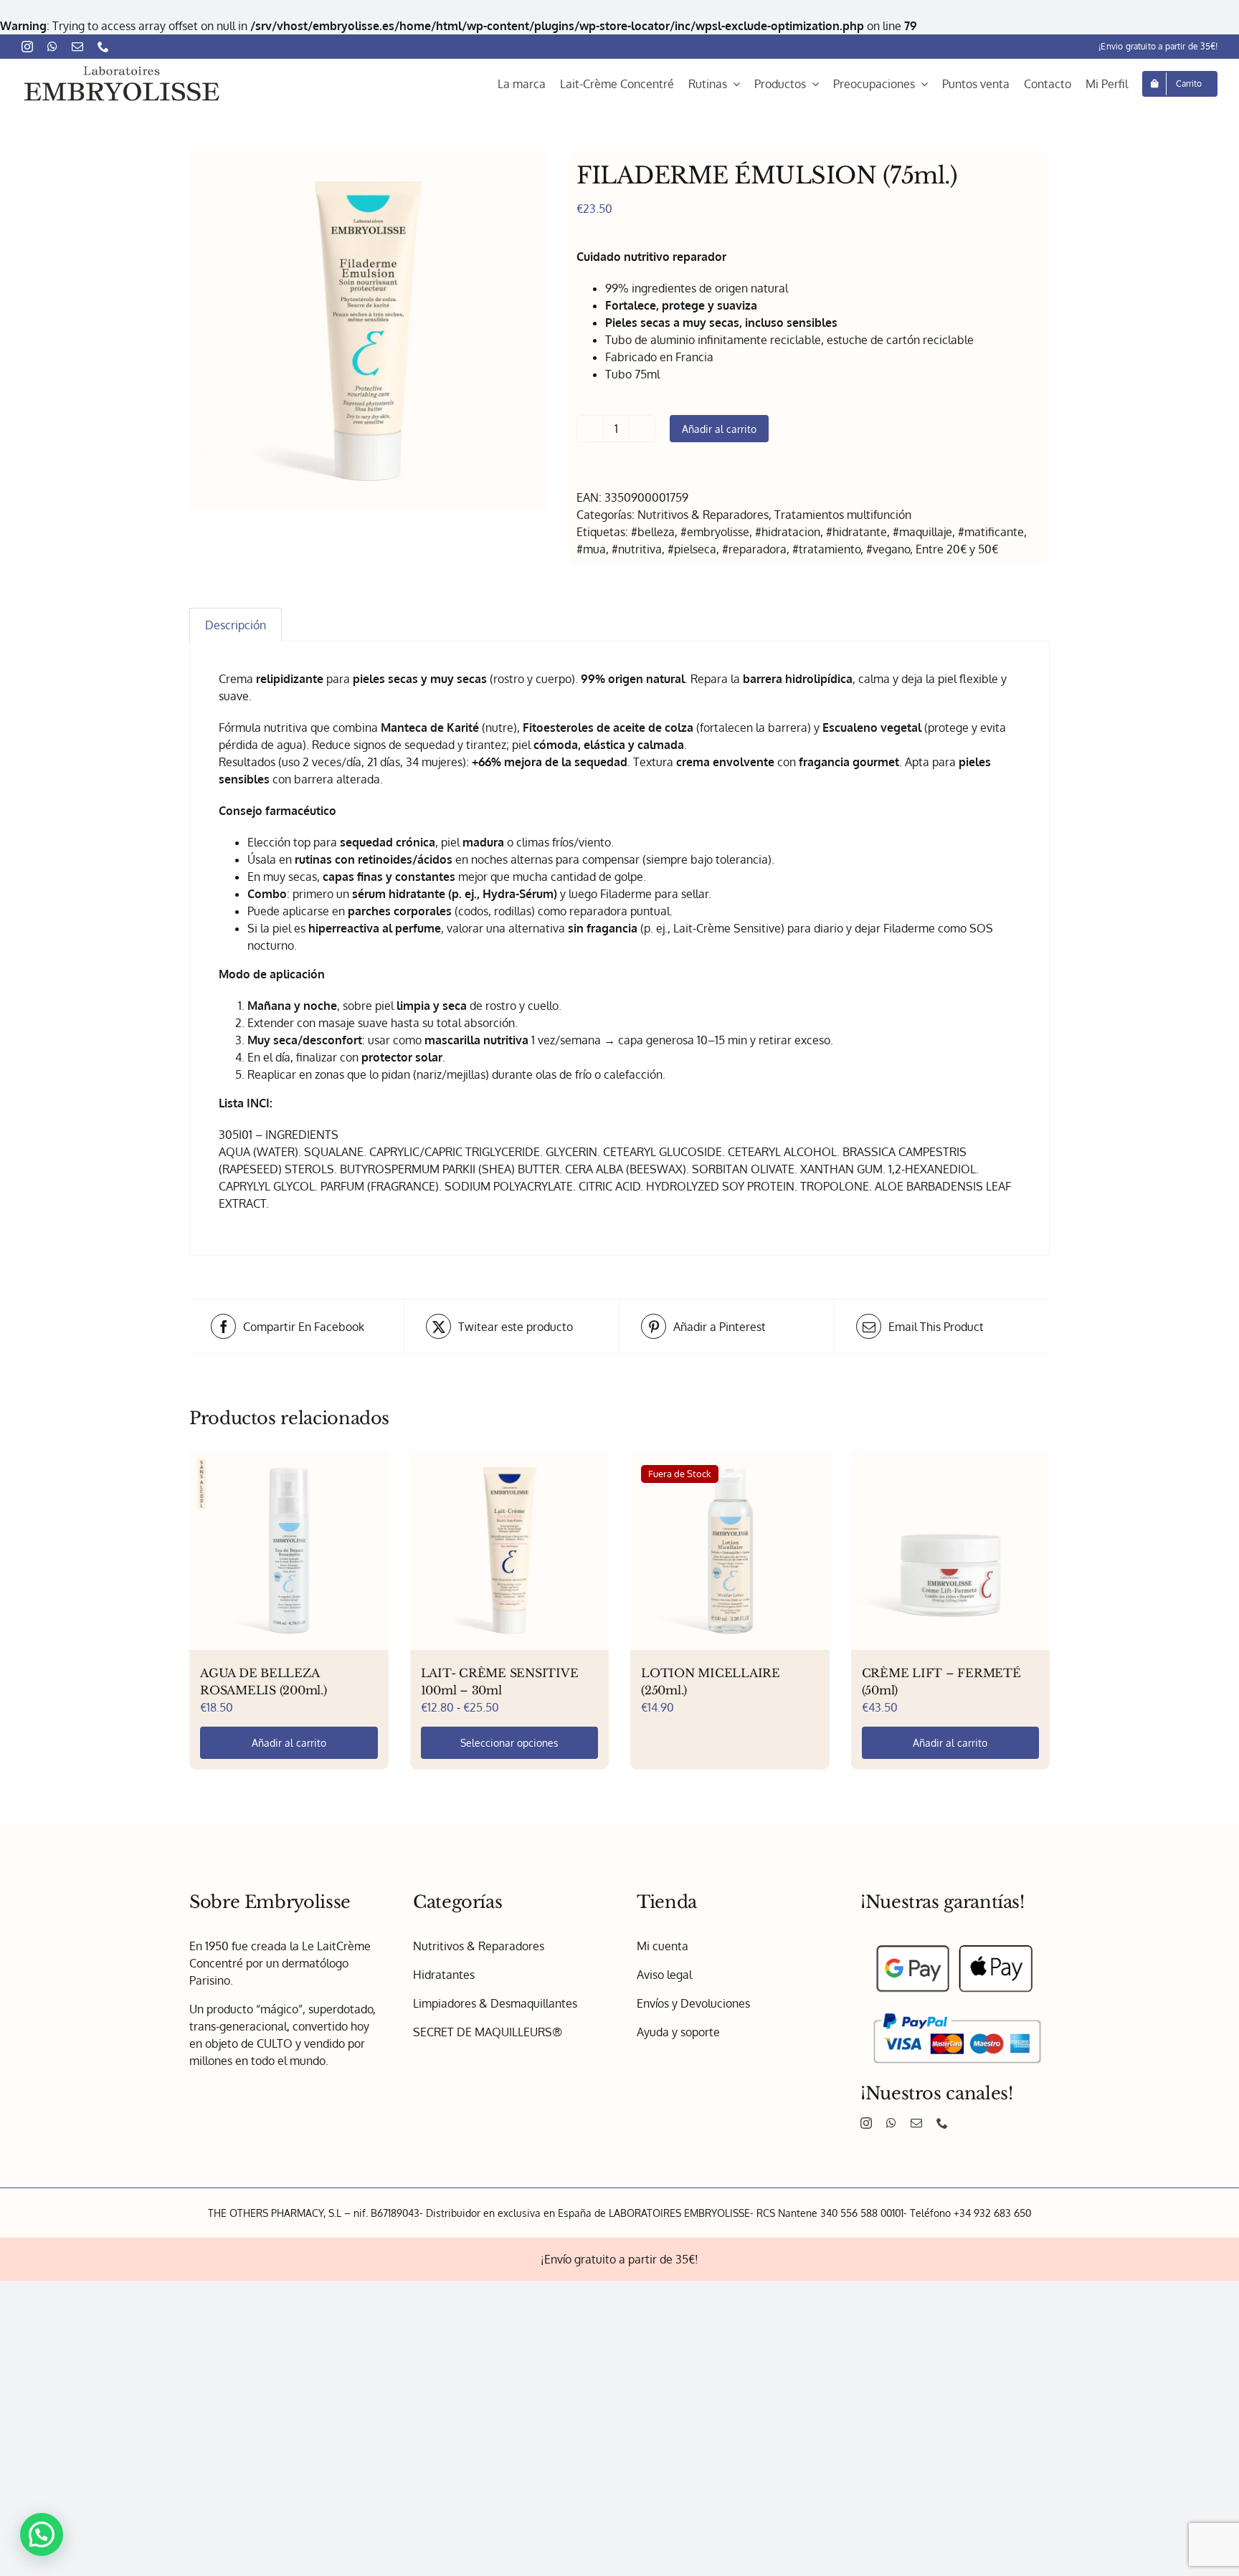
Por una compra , (619, 1155)
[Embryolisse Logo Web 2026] (122, 68)
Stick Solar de (596, 1183)
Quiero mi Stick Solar (619, 1221)
